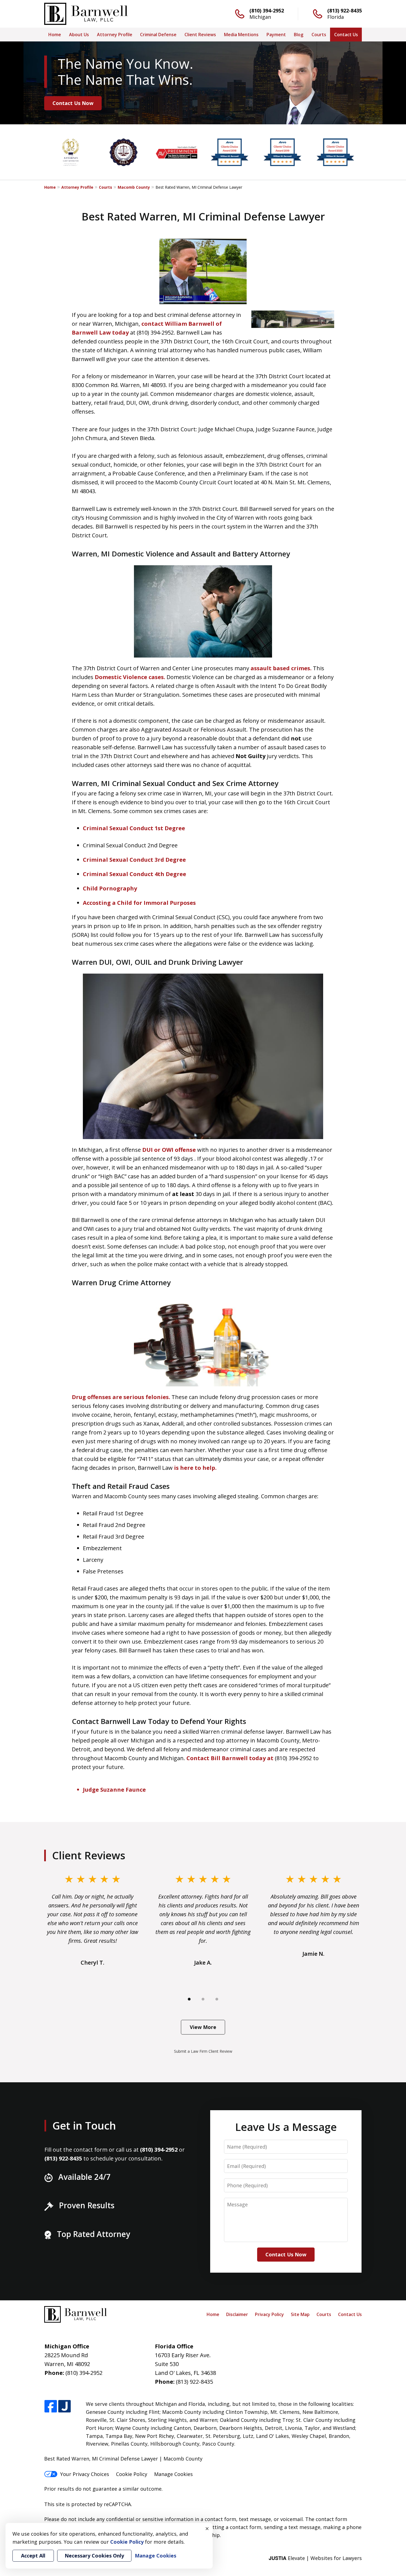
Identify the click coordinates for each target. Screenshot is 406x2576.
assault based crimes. (281, 668)
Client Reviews (200, 35)
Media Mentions (241, 35)
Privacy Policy (269, 2314)
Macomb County (134, 187)
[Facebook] (51, 2407)
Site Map (300, 2314)
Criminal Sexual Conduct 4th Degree (135, 874)
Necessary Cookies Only (94, 2556)
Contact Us (346, 35)
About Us (79, 35)
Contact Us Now (73, 103)
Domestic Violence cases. (130, 677)
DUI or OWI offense (169, 1150)
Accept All (33, 2556)
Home (55, 35)
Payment (276, 35)
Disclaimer (237, 2314)
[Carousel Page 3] (217, 1999)
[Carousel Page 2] (203, 1999)
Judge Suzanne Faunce (114, 1790)
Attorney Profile (115, 35)
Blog (299, 35)
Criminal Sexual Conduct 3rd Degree (134, 860)
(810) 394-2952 (267, 10)
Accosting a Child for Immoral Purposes (139, 903)
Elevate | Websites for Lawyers (315, 2558)
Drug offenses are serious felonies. (121, 1397)
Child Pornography (110, 888)
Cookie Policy (132, 2474)
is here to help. (195, 1468)
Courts (319, 35)
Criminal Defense (158, 35)
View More (203, 2027)
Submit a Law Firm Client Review (203, 2051)
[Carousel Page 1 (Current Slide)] (189, 1999)
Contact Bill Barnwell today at (231, 1758)
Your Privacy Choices (85, 2474)
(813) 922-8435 (345, 10)
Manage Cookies (173, 2474)
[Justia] (64, 2407)
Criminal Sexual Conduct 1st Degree (134, 828)
